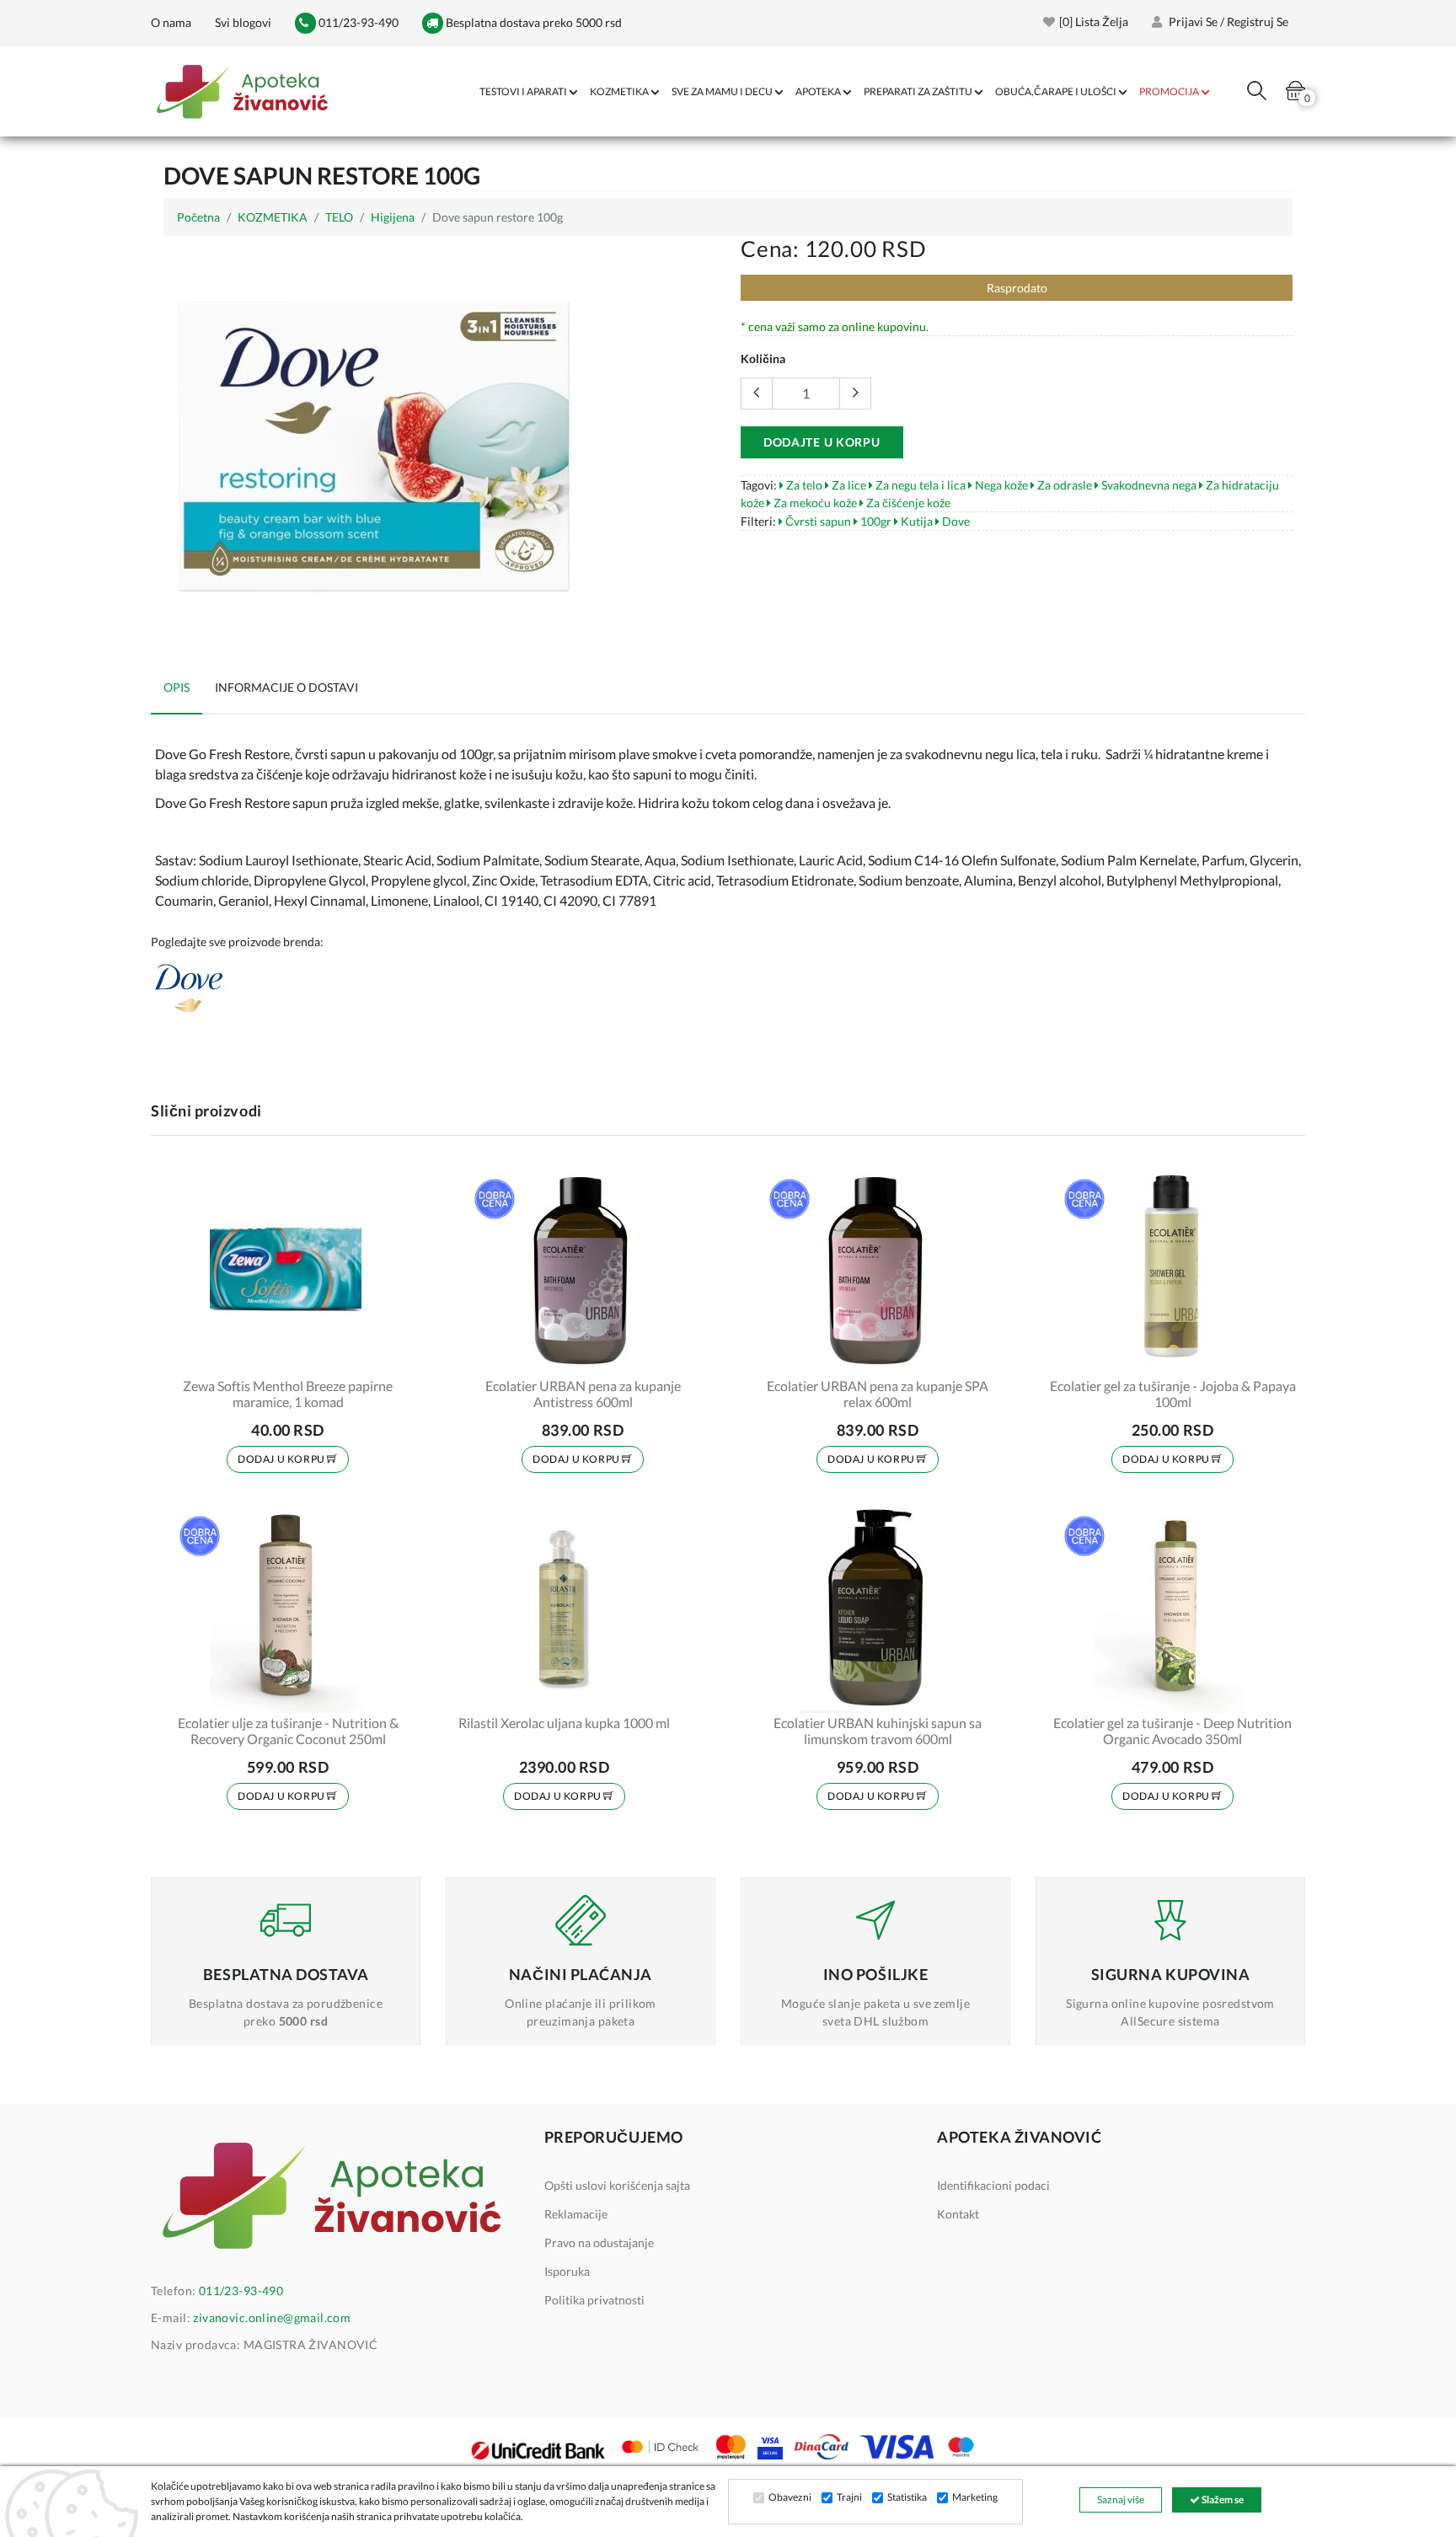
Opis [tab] (177, 687)
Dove (955, 521)
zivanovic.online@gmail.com (272, 2318)
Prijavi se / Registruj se (1227, 21)
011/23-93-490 (357, 22)
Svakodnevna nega (1148, 485)
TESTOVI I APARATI (523, 91)
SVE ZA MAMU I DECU (722, 91)
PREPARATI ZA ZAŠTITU (918, 91)
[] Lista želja (1094, 21)
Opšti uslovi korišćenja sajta (617, 2185)
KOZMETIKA (619, 91)
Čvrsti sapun (817, 521)
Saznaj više (1121, 2500)
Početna (198, 217)
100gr (875, 521)
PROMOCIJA (1169, 91)
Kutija (915, 521)
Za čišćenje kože (907, 503)
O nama (171, 22)
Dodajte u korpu (822, 442)
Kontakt (958, 2214)
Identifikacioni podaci (993, 2185)
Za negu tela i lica (919, 485)
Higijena (393, 217)
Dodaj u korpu (282, 1459)
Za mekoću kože (814, 503)
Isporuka (567, 2271)
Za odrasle (1063, 485)
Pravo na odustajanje (599, 2243)
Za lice (848, 485)
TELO (339, 217)
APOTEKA (818, 91)
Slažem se (1222, 2500)
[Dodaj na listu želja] (388, 1352)
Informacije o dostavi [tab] (286, 687)
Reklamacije (576, 2214)
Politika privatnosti (594, 2300)
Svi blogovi (243, 22)
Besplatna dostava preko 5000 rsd (533, 22)
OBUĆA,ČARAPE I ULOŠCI (1056, 91)
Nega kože (1000, 485)
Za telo (803, 485)
